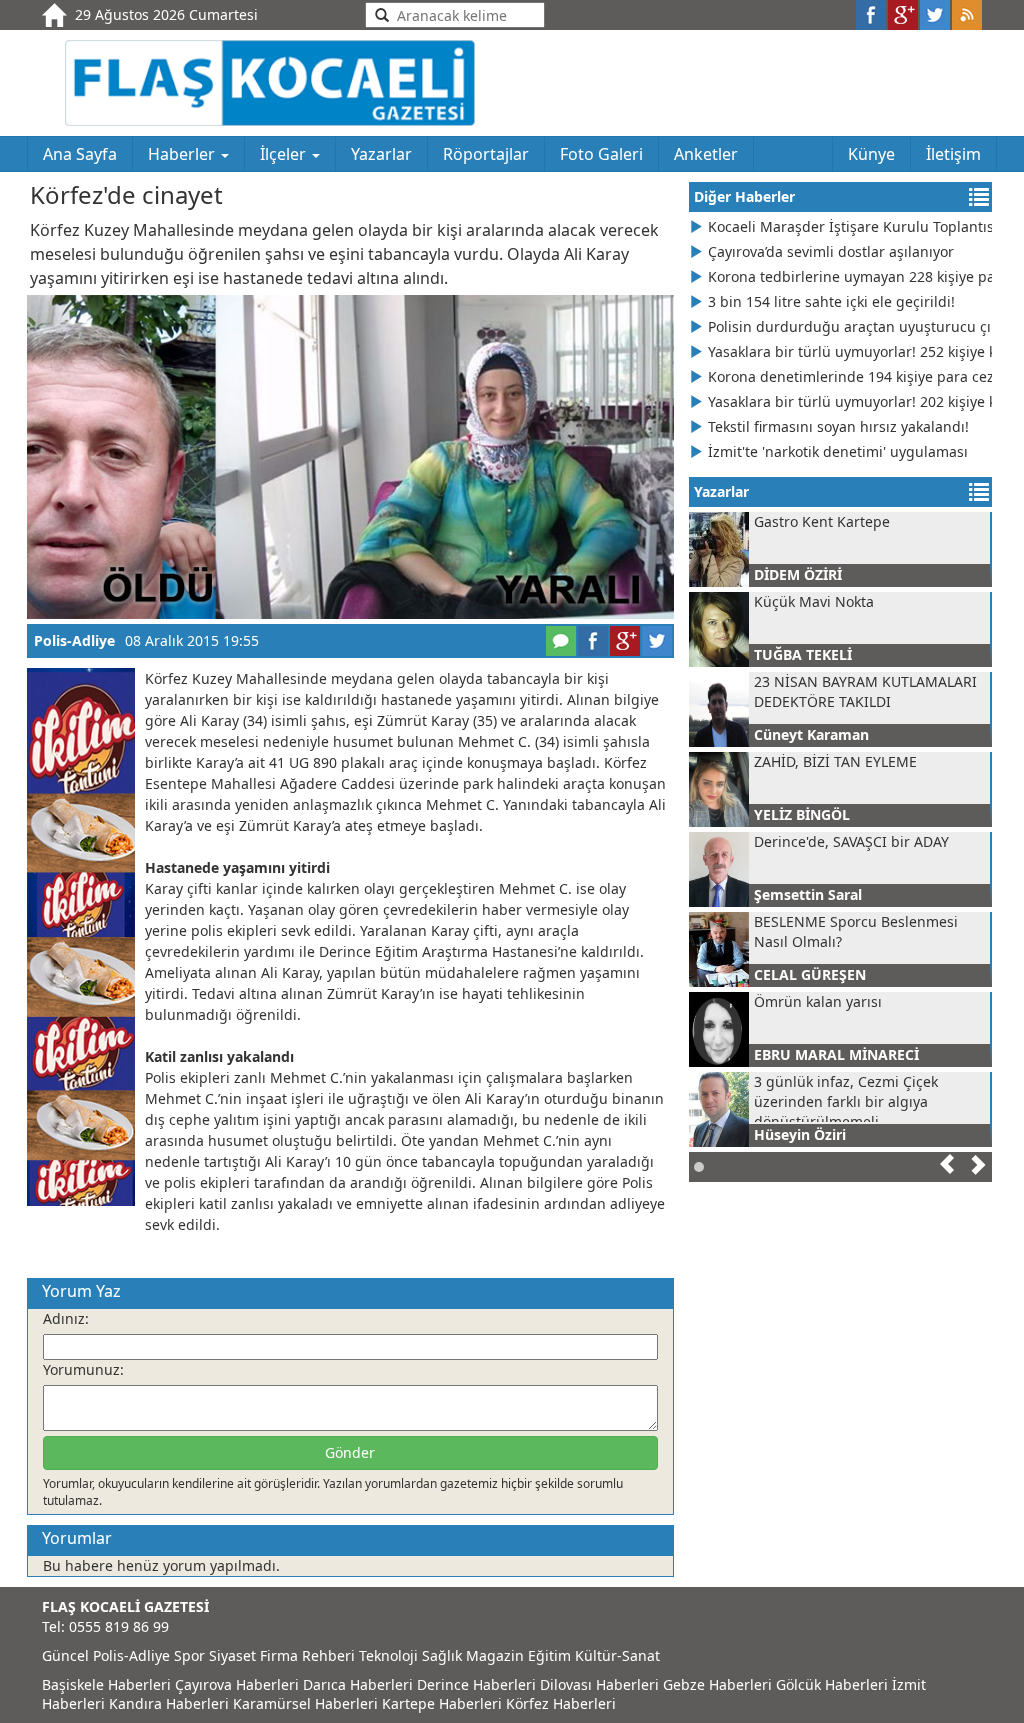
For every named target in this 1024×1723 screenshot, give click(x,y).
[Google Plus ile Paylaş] (903, 15)
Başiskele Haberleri (106, 1684)
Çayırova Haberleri (237, 1684)
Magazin (495, 1655)
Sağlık (442, 1655)
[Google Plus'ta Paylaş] (625, 641)
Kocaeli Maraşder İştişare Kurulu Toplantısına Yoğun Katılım (850, 226)
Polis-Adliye (74, 640)
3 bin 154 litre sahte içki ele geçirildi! (831, 301)
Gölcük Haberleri (832, 1684)
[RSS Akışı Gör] (967, 15)
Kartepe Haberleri (442, 1703)
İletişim (953, 154)
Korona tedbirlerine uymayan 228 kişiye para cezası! (850, 276)
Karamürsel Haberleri (305, 1703)
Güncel (65, 1655)
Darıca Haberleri (358, 1684)
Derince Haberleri (476, 1684)
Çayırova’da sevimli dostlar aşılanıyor (831, 251)
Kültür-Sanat (617, 1655)
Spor (189, 1655)
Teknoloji (388, 1655)
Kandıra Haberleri (169, 1703)
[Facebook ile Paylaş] (871, 15)
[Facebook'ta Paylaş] (593, 641)
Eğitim (549, 1655)
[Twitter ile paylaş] (935, 15)
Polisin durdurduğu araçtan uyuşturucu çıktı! (850, 326)
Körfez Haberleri (561, 1703)
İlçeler (285, 154)
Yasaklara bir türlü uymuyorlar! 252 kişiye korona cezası (850, 351)
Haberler (183, 154)
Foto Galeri (601, 154)
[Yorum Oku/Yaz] (561, 641)
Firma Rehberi (307, 1655)
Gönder (350, 1452)
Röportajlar (486, 154)
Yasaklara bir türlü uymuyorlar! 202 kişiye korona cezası (850, 401)
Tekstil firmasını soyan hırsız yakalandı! (838, 426)
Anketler (706, 154)
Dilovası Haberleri (599, 1684)
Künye (871, 154)
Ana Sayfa (80, 154)
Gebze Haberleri (717, 1684)
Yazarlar (381, 154)
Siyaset (232, 1655)
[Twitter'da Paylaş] (657, 641)
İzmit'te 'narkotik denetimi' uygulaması (838, 451)
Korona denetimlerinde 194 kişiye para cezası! (850, 376)
